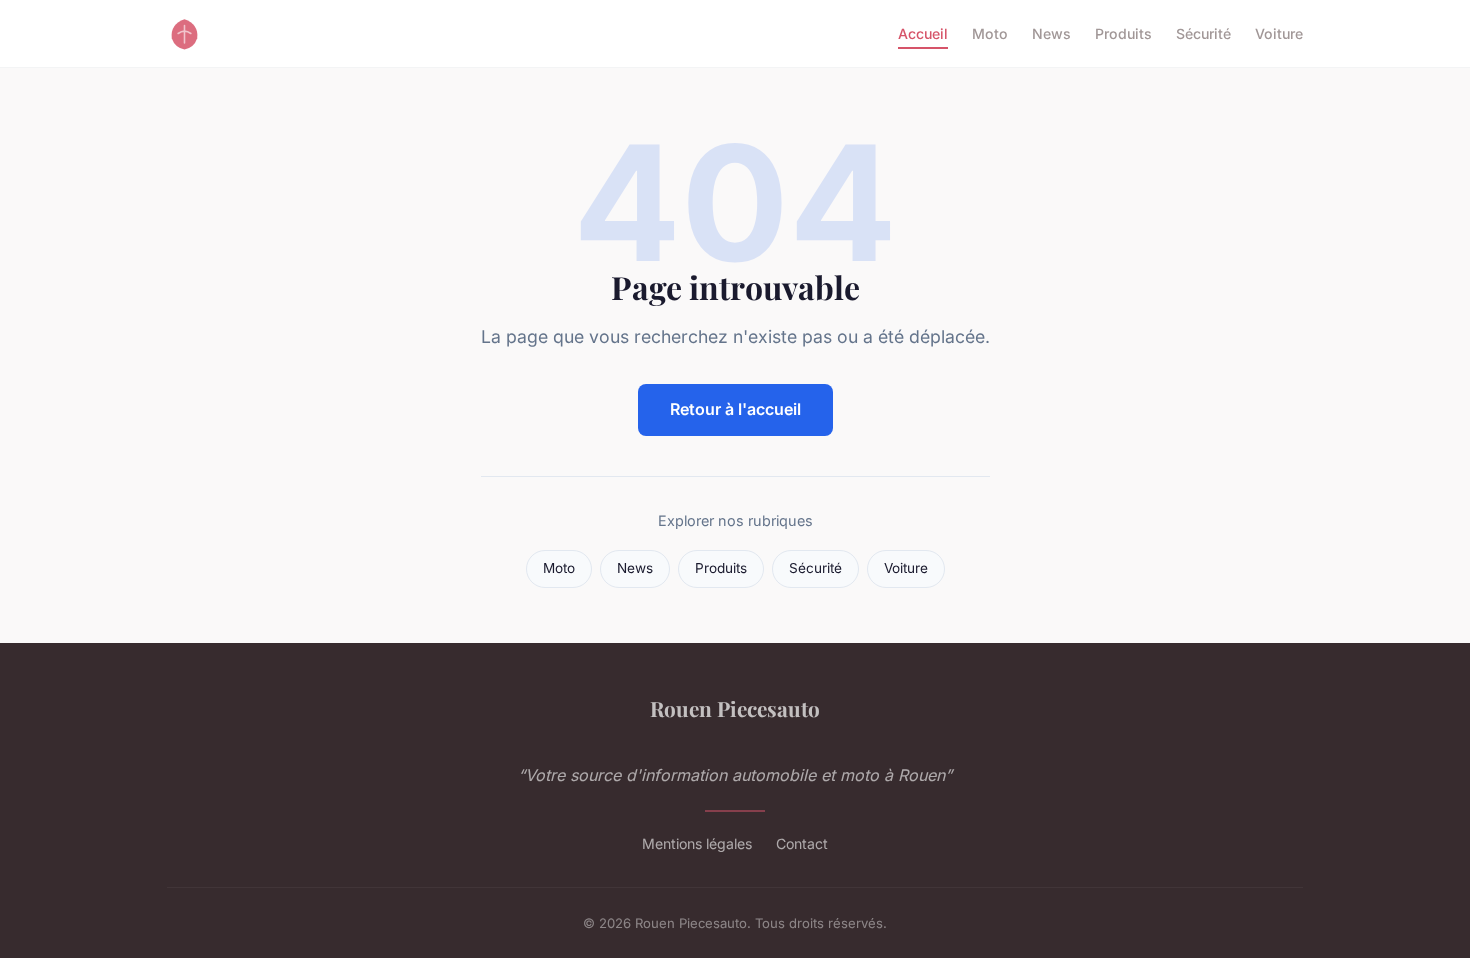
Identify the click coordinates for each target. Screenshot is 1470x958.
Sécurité (1203, 33)
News (1051, 33)
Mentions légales (697, 843)
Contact (802, 843)
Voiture (1279, 33)
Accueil (923, 33)
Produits (1123, 33)
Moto (990, 33)
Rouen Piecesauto (735, 708)
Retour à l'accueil (735, 409)
